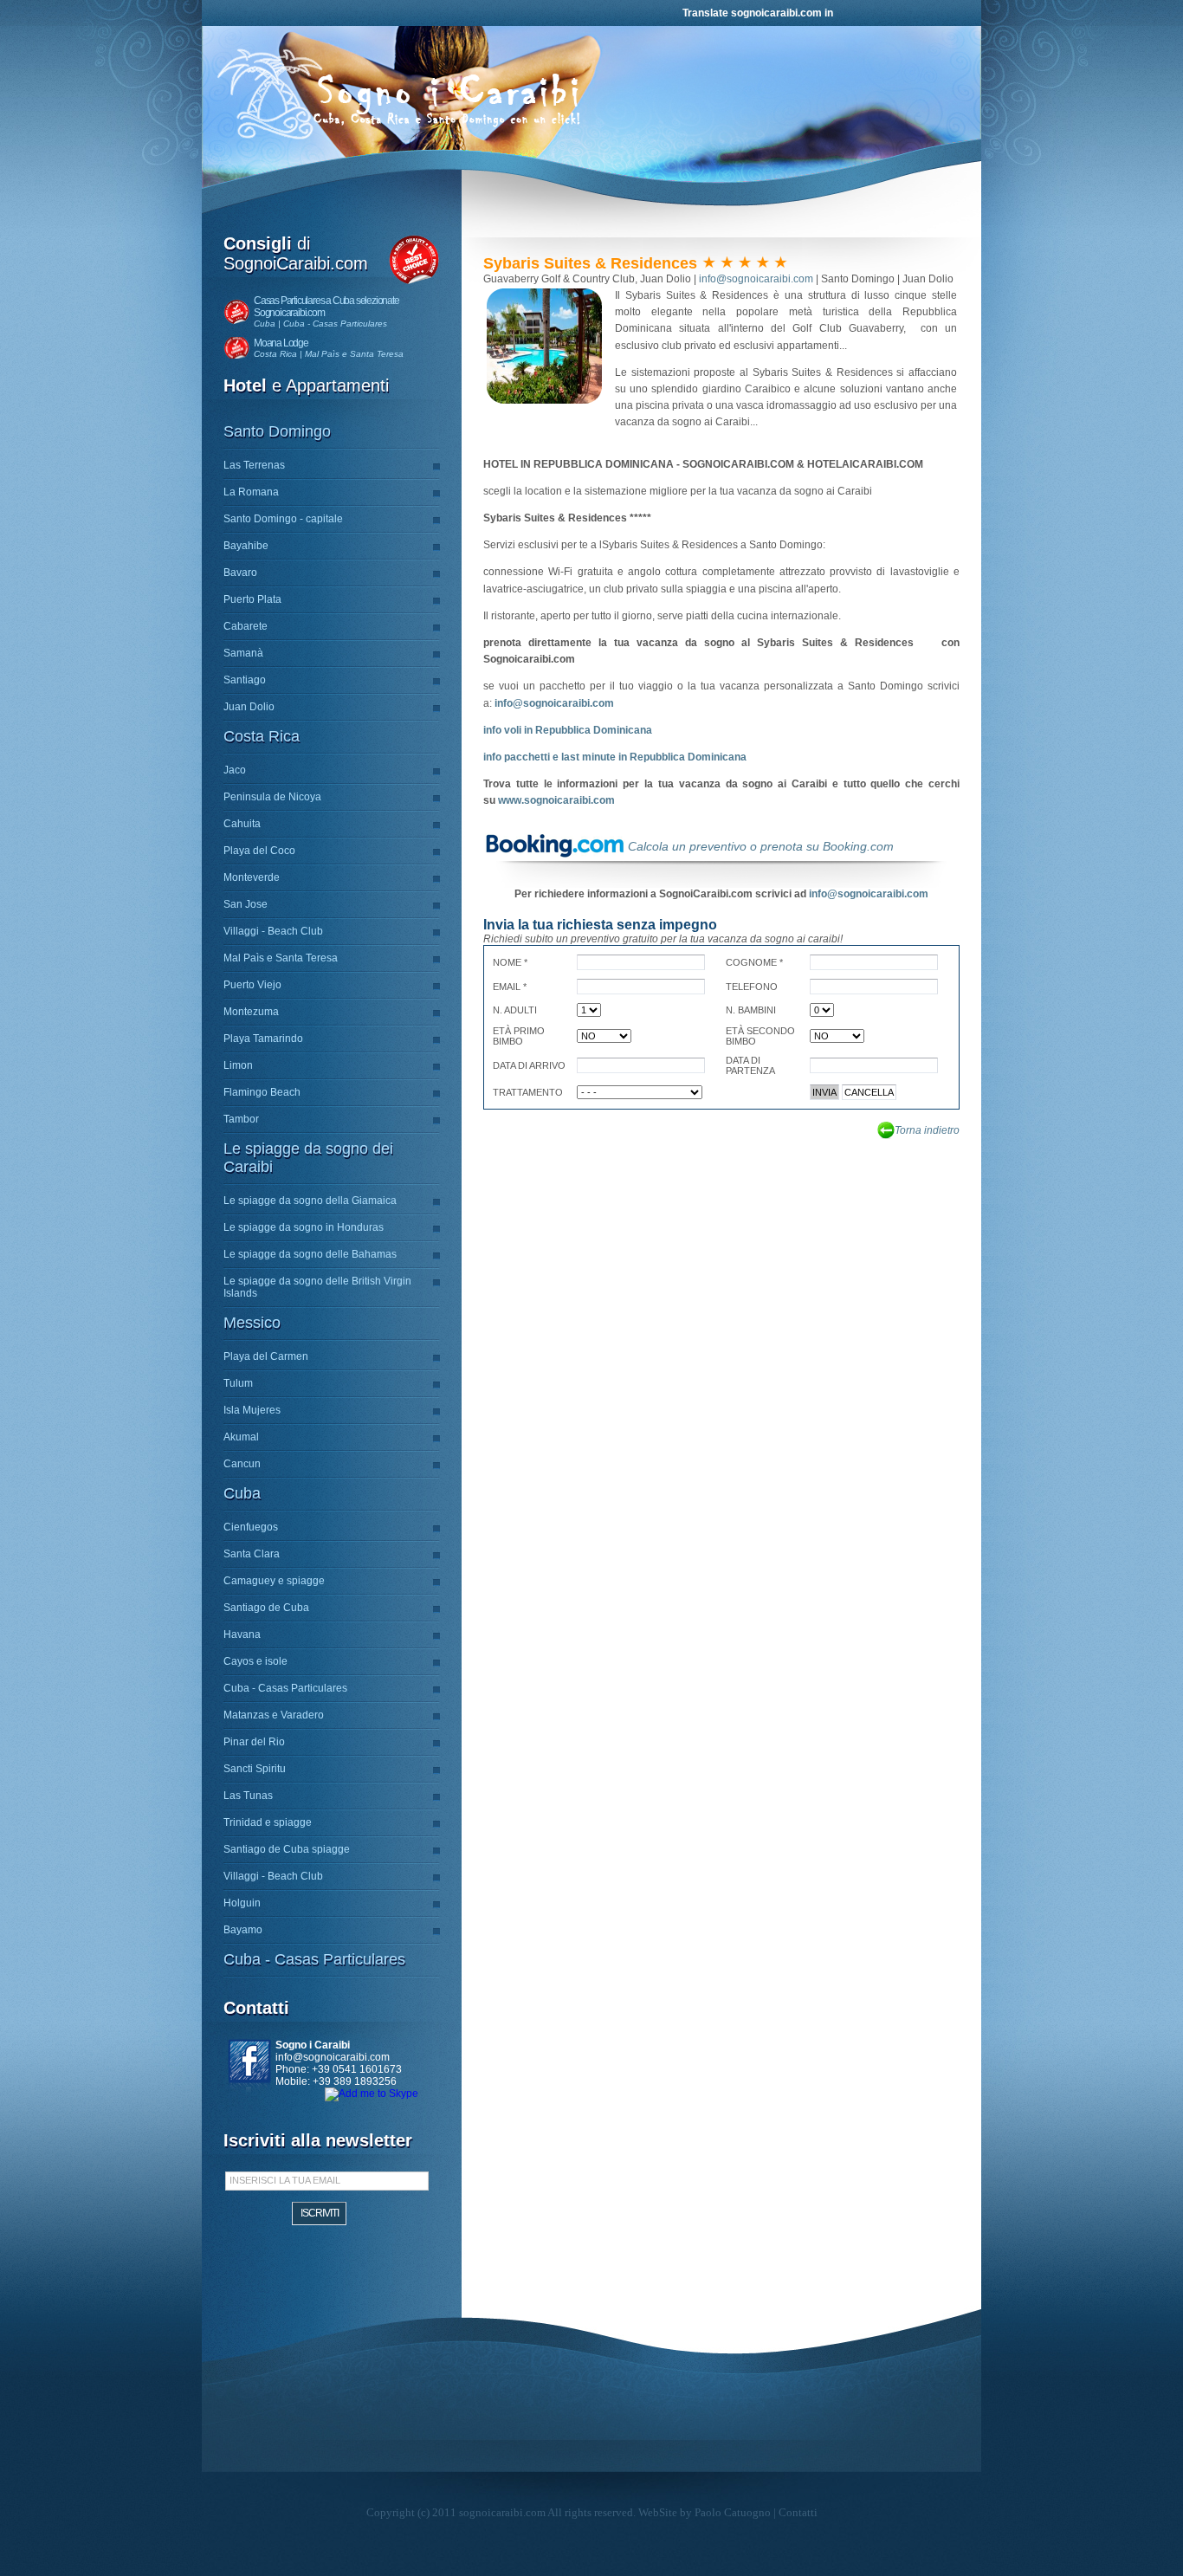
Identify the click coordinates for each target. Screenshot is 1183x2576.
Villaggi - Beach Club (273, 931)
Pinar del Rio (254, 1742)
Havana (242, 1634)
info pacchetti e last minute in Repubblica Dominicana (615, 757)
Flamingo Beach (262, 1092)
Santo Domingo (277, 431)
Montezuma (251, 1012)
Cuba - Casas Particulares (285, 1688)
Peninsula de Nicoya (272, 797)
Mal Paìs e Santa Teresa (281, 958)
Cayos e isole (255, 1661)
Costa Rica (262, 736)
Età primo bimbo (519, 1036)
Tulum (238, 1383)
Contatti (798, 2512)
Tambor (241, 1119)
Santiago (245, 680)
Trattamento (528, 1092)
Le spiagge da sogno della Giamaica (310, 1201)
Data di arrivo (529, 1065)
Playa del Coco (259, 851)
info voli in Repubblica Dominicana (568, 730)
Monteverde (252, 877)
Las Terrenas (254, 465)
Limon (238, 1065)
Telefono (752, 987)
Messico (252, 1323)
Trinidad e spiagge (268, 1822)
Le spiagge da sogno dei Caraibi (308, 1158)
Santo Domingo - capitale (283, 519)
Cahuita (242, 824)
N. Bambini (751, 1010)
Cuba (242, 1493)
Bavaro (240, 573)
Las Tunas (248, 1796)
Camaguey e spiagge (274, 1581)
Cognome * (754, 962)
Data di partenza (750, 1065)
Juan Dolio (249, 707)
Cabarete (246, 626)
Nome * (510, 962)
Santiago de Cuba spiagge (287, 1849)
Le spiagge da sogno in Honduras (304, 1227)
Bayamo (243, 1930)
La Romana (251, 492)
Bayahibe (246, 546)
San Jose (246, 904)
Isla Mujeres (252, 1410)
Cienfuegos (251, 1527)
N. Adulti (515, 1010)
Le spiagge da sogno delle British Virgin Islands (317, 1287)
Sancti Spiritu (255, 1769)
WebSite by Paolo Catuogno (705, 2512)
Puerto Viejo (252, 985)
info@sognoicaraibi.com (333, 2057)
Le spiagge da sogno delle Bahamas (310, 1254)
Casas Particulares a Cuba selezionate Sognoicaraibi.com (326, 307)
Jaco (235, 770)
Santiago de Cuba (266, 1608)
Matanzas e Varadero (274, 1715)
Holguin (242, 1903)
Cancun (242, 1464)
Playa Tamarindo (263, 1039)
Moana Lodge (281, 343)
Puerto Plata (252, 599)
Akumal (241, 1437)
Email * (510, 987)
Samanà (243, 653)
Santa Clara (252, 1554)
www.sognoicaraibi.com (556, 800)
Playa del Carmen (266, 1356)
